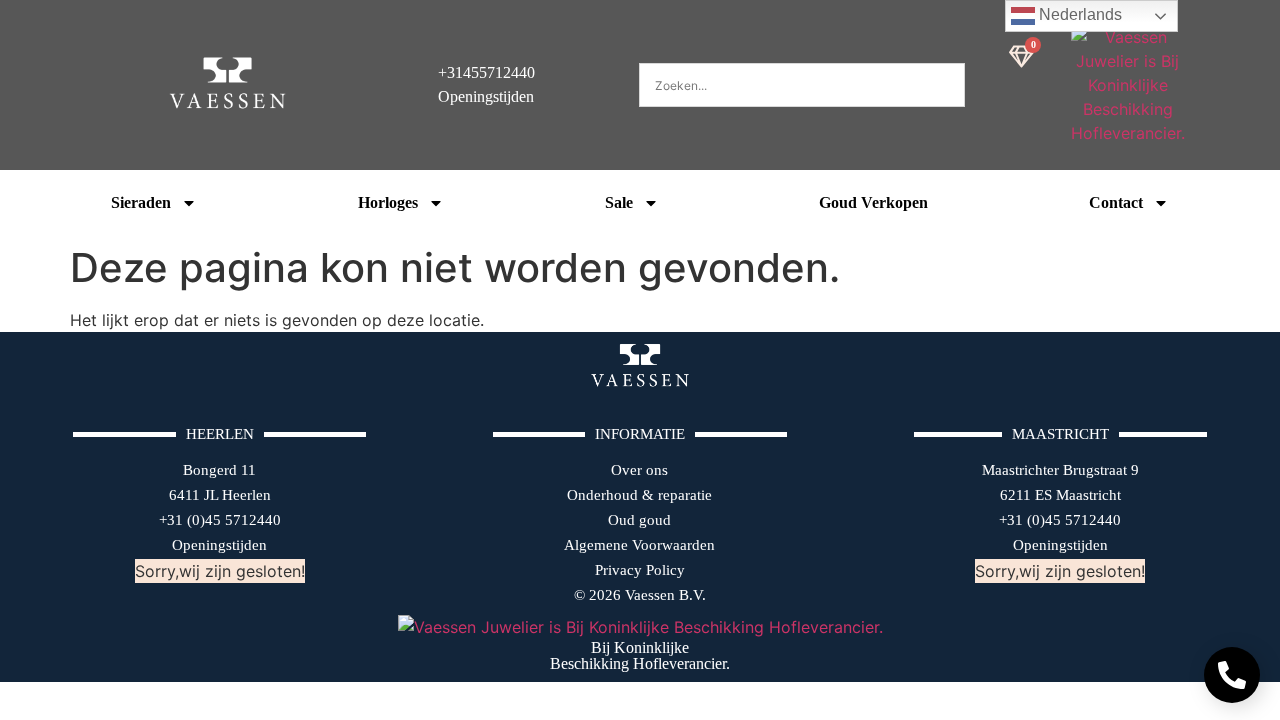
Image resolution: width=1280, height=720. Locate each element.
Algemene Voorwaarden (639, 545)
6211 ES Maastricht (1060, 495)
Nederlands (1078, 14)
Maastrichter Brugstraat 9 (1060, 470)
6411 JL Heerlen (220, 495)
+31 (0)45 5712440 (220, 520)
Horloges (388, 202)
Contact (1116, 202)
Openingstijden (219, 545)
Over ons (639, 470)
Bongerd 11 (219, 470)
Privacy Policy (640, 570)
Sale (619, 202)
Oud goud (639, 520)
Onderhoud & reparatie (639, 495)
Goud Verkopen (873, 202)
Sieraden (141, 202)
